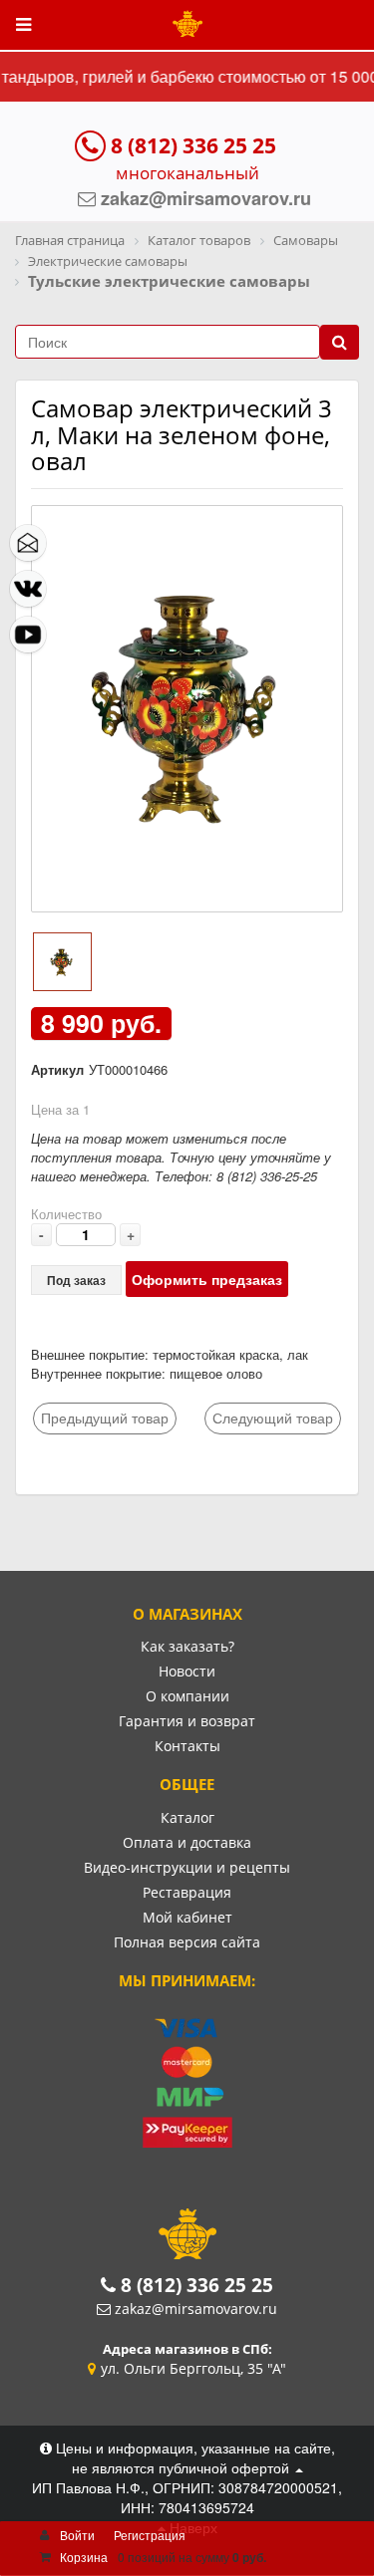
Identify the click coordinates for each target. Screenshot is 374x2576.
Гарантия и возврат (187, 1721)
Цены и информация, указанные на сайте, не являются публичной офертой (193, 2457)
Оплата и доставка (187, 1842)
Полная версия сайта (187, 1942)
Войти (77, 2535)
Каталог (187, 1817)
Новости (187, 1671)
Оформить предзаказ (207, 1279)
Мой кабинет (187, 1917)
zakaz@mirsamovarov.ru (196, 2309)
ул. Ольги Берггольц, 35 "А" (193, 2368)
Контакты (187, 1746)
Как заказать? (187, 1646)
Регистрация (150, 2535)
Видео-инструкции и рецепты (187, 1867)
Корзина (84, 2557)
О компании (187, 1696)
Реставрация (187, 1892)
